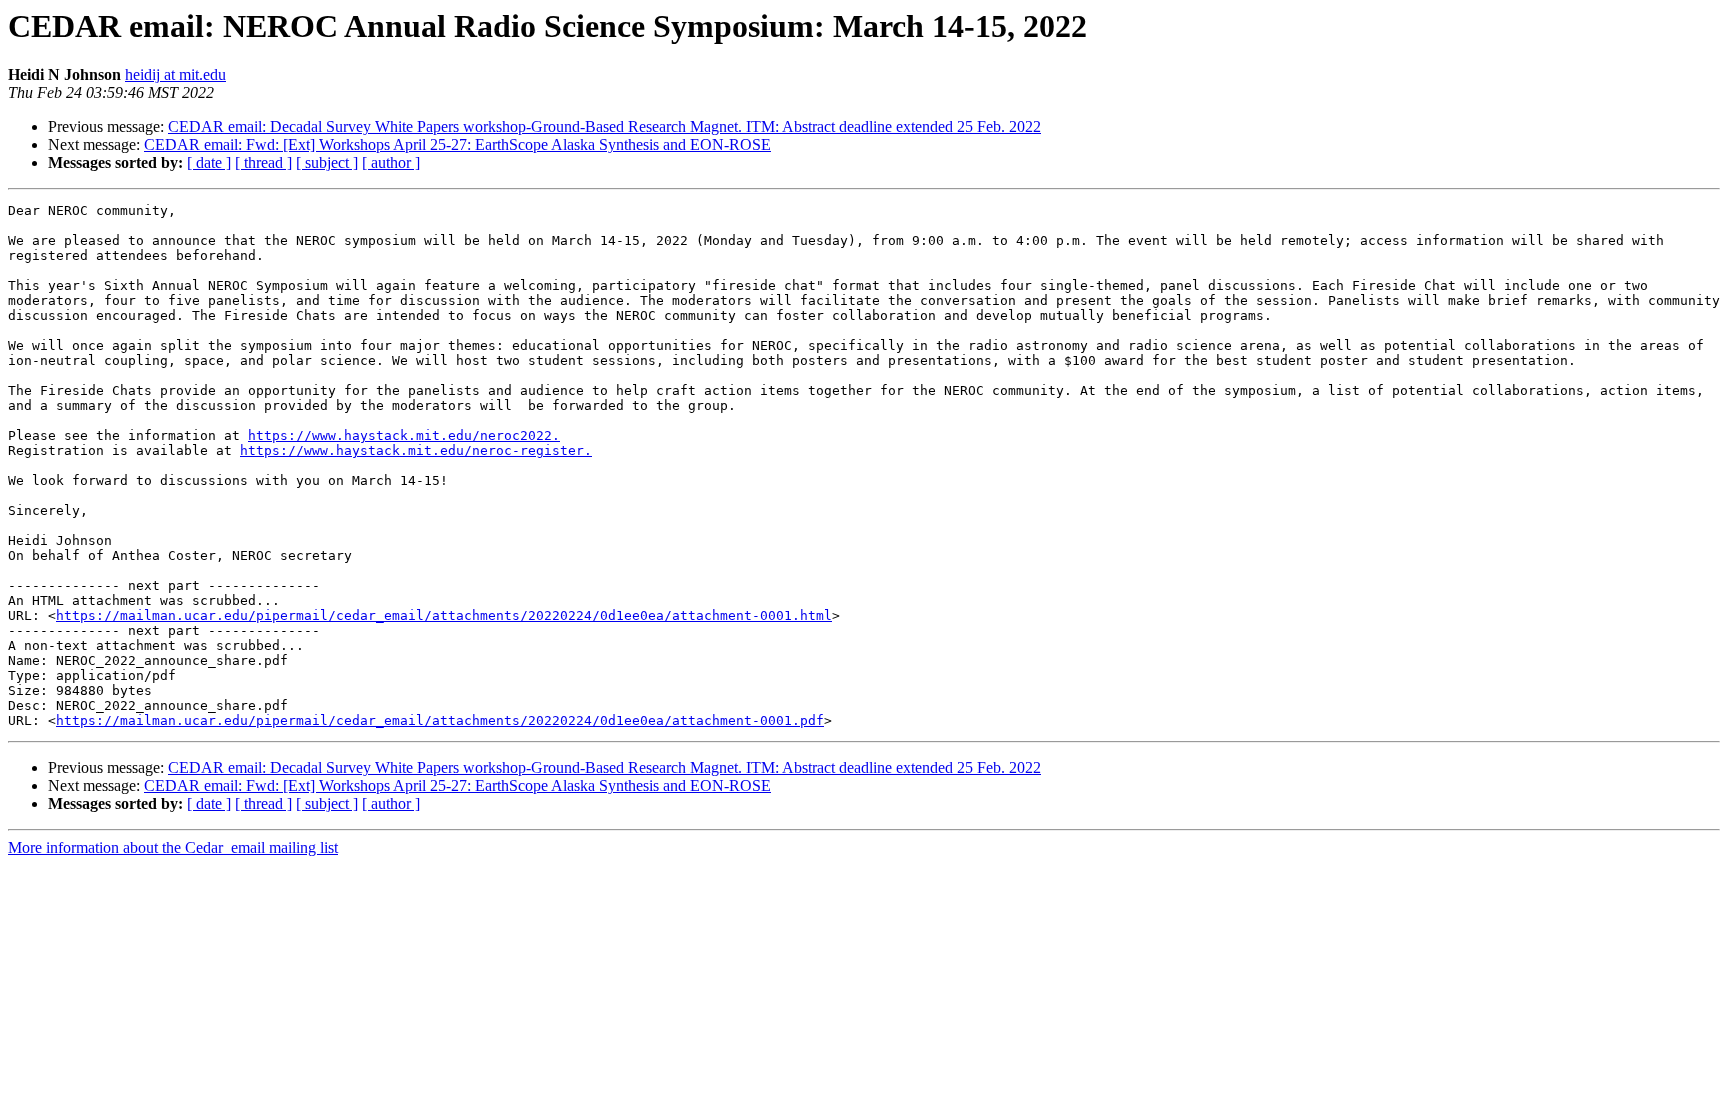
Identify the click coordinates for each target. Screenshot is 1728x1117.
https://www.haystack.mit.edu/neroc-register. (416, 450)
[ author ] (391, 162)
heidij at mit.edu (175, 74)
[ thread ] (263, 162)
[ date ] (209, 162)
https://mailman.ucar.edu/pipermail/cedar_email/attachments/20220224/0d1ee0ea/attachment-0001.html (444, 615)
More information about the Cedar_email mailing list (173, 847)
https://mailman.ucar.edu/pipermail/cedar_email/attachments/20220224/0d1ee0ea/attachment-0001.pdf (440, 720)
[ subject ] (327, 162)
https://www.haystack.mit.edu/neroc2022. (404, 435)
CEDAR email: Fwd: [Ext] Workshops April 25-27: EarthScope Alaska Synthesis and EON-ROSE (457, 144)
